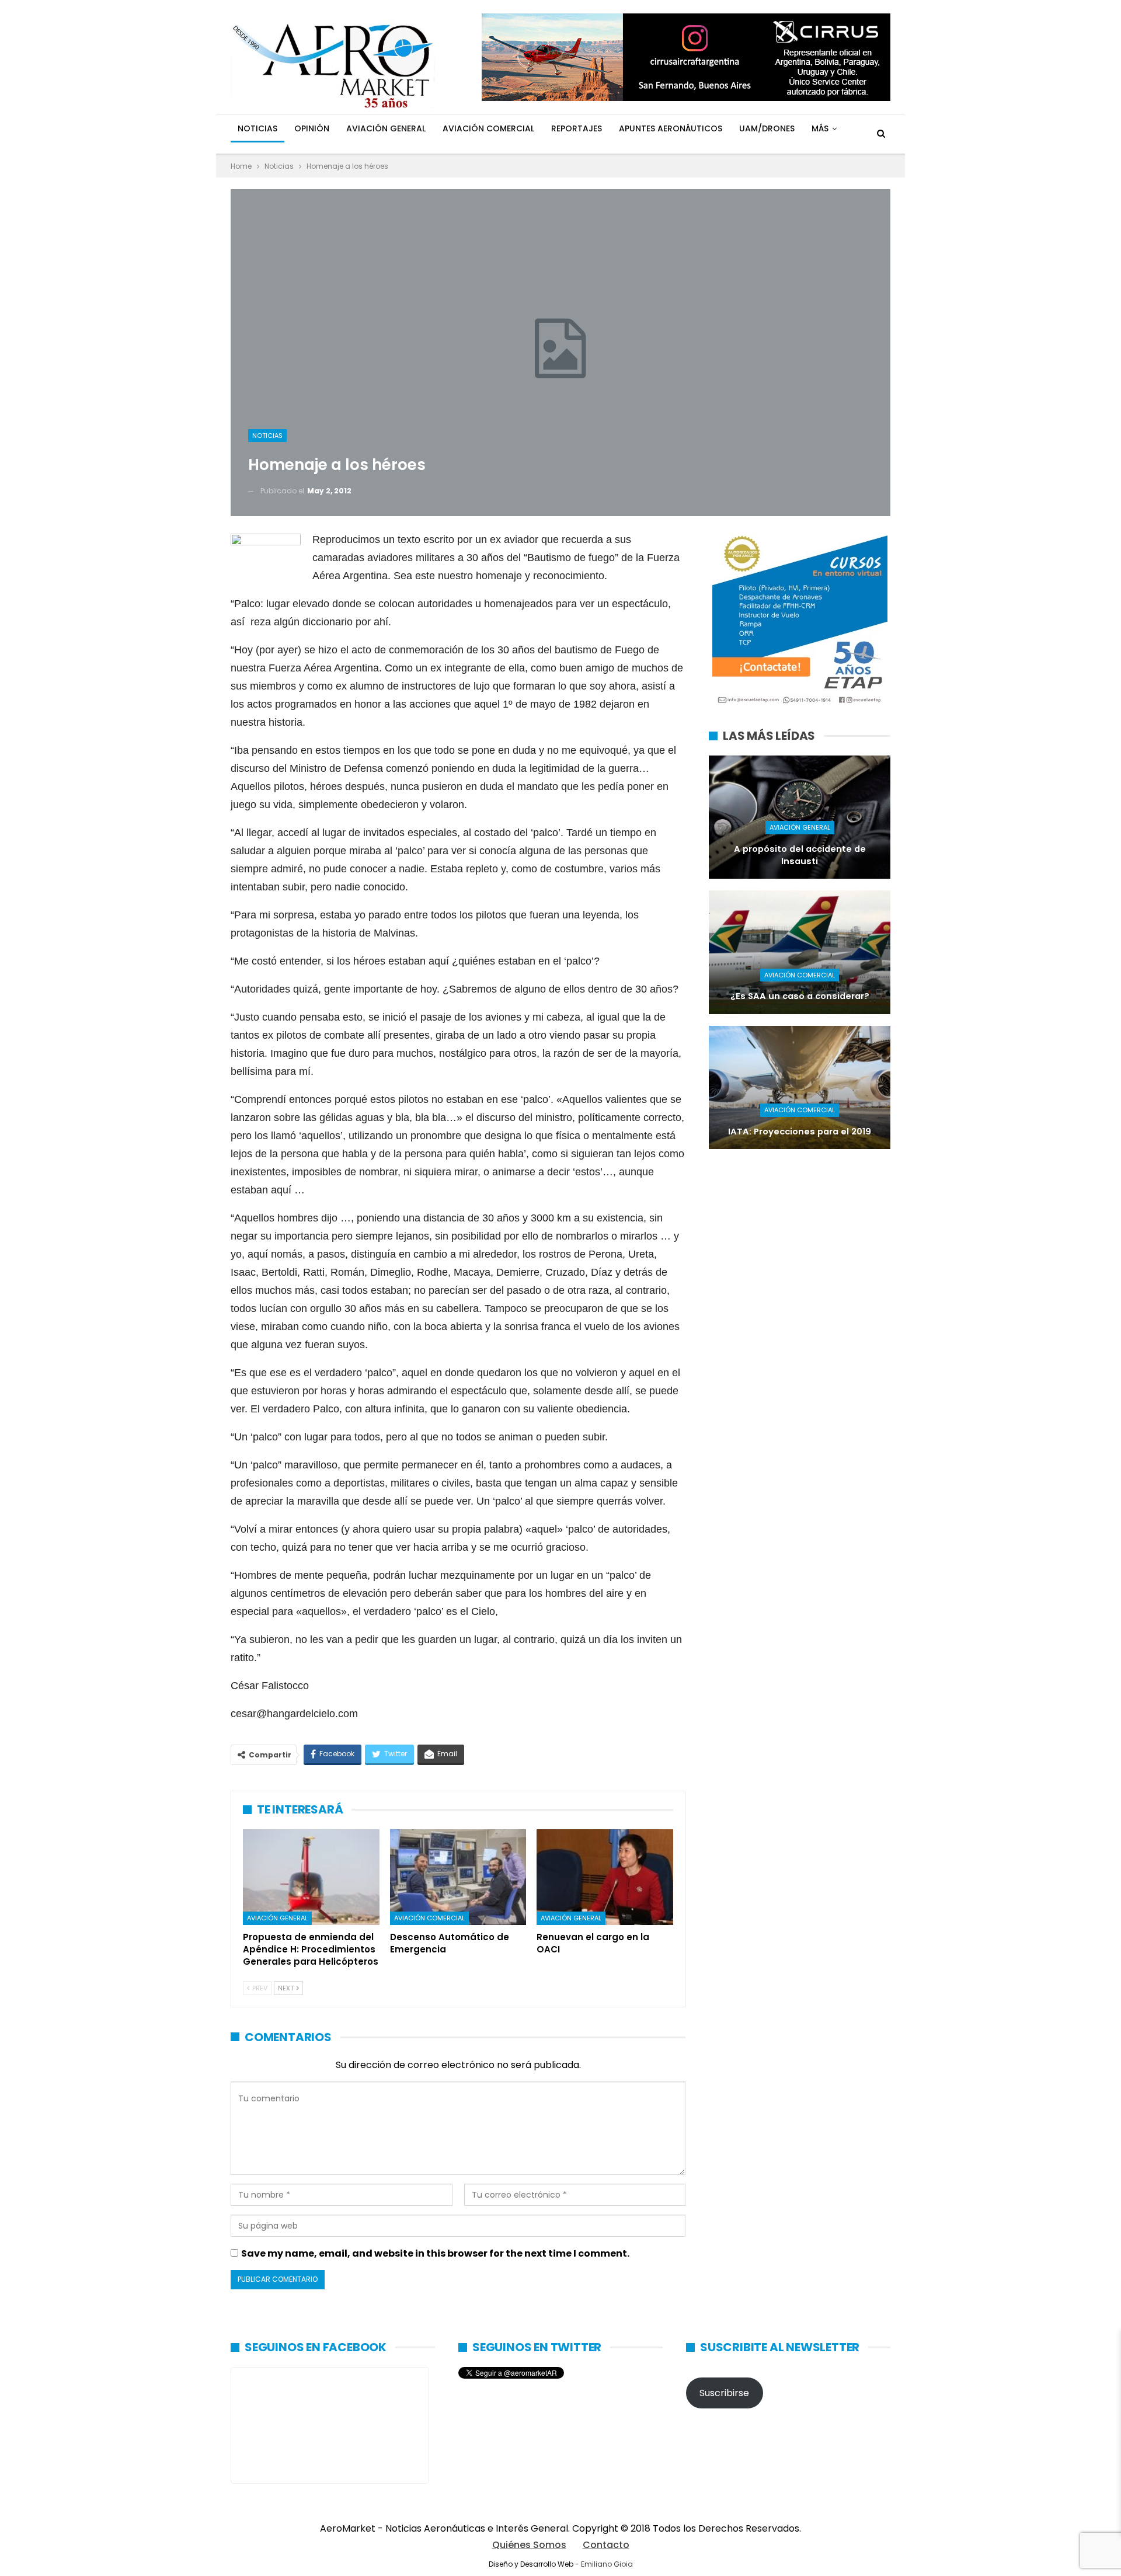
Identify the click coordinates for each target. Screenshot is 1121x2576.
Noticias (257, 128)
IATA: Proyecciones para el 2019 (800, 1132)
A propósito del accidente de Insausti (800, 855)
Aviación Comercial (488, 128)
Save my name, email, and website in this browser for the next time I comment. (435, 2253)
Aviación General (386, 128)
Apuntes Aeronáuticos (671, 128)
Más (820, 128)
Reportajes (577, 128)
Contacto (606, 2545)
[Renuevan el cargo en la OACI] (605, 1877)
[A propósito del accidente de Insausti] (800, 817)
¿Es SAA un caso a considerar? (800, 996)
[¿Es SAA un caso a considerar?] (800, 952)
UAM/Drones (767, 128)
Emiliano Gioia (607, 2564)
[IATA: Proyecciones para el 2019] (800, 1087)
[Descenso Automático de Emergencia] (458, 1877)
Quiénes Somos (529, 2545)
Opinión (312, 128)
